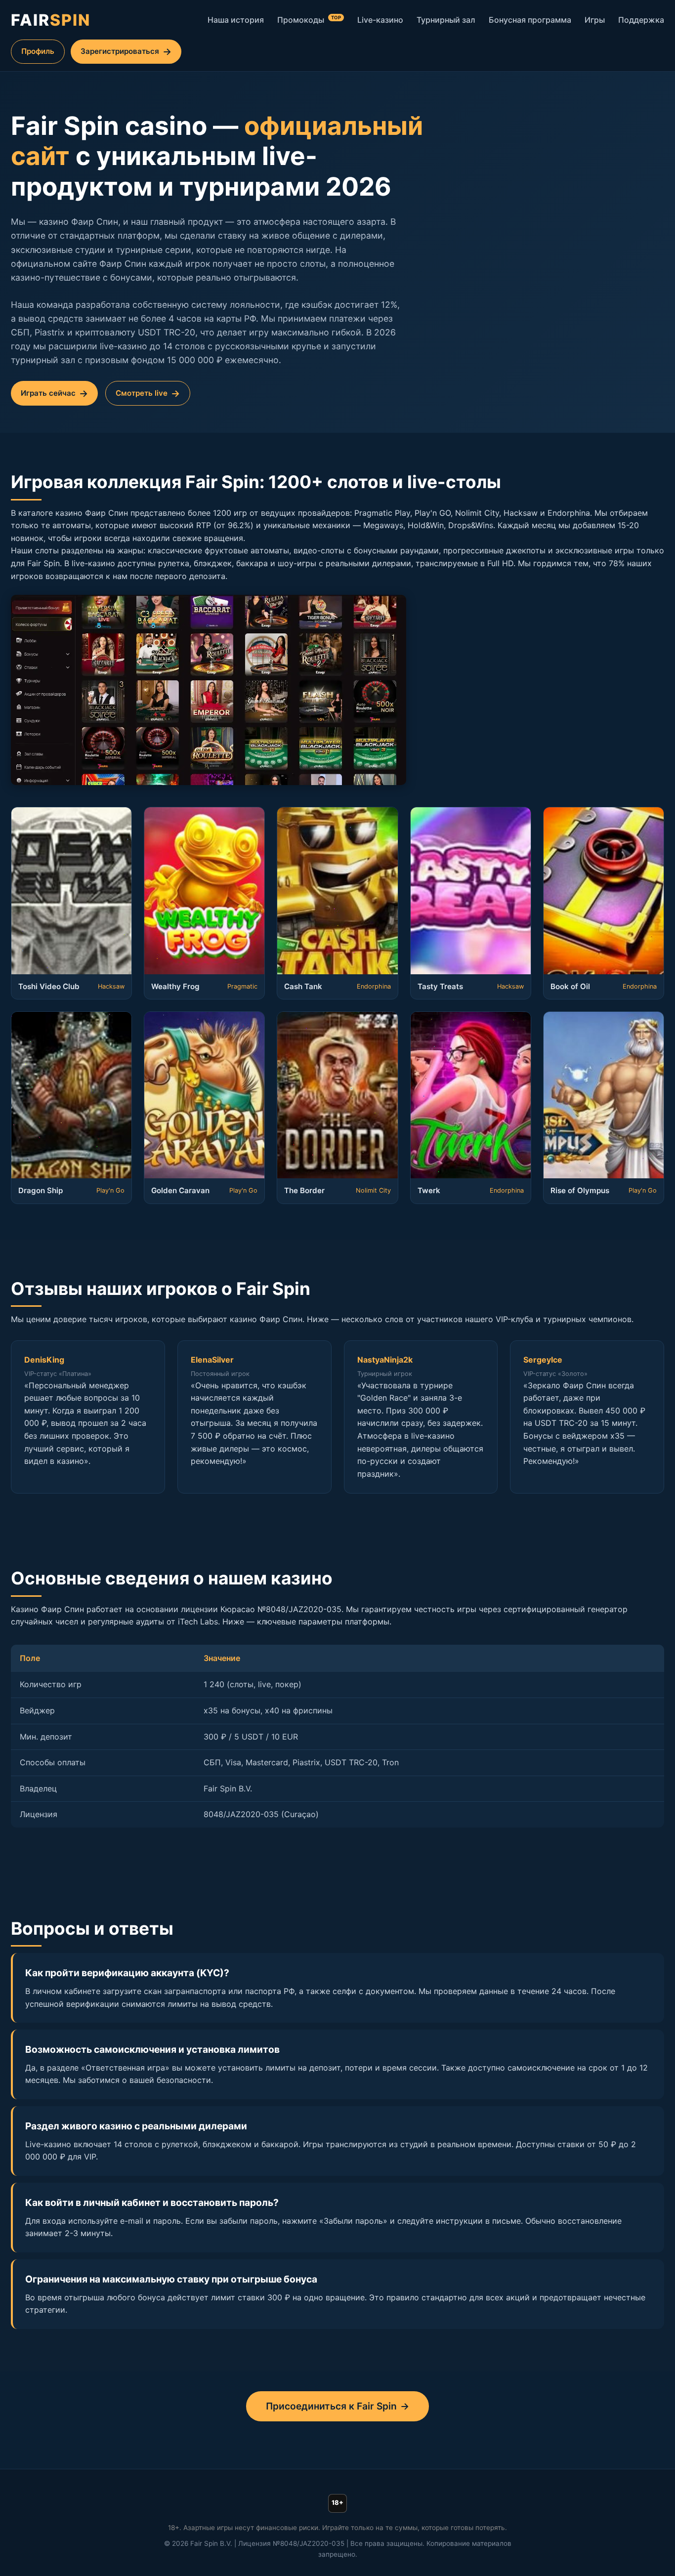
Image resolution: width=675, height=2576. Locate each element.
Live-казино (380, 20)
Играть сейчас (48, 393)
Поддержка (641, 20)
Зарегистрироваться (120, 51)
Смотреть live (142, 393)
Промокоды (309, 20)
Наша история (236, 20)
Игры (595, 20)
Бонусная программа (530, 20)
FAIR (51, 20)
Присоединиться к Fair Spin (331, 2406)
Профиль (38, 51)
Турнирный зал (446, 20)
